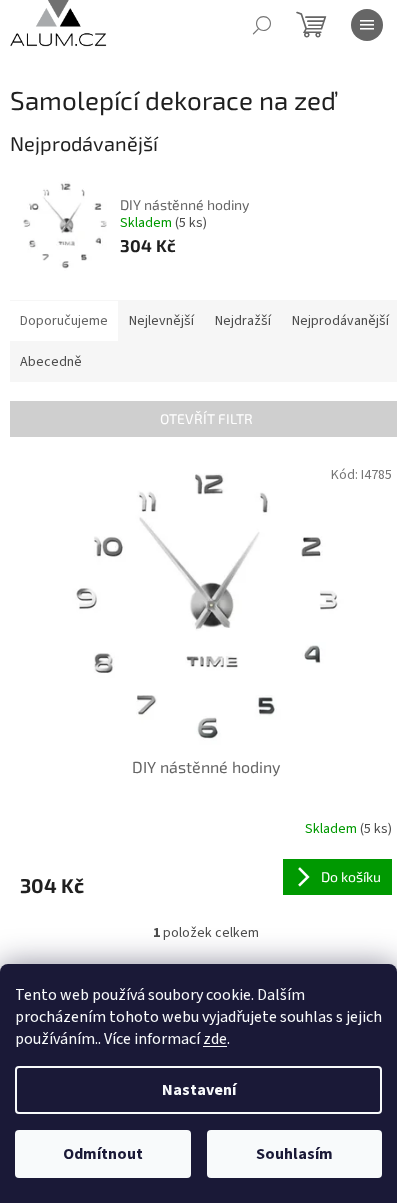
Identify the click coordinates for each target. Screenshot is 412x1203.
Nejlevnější (161, 321)
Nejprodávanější (340, 321)
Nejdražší (243, 321)
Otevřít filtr (206, 418)
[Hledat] (262, 25)
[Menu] (367, 25)
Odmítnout (103, 1154)
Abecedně (51, 362)
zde (215, 1039)
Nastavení (199, 1090)
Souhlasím (294, 1154)
